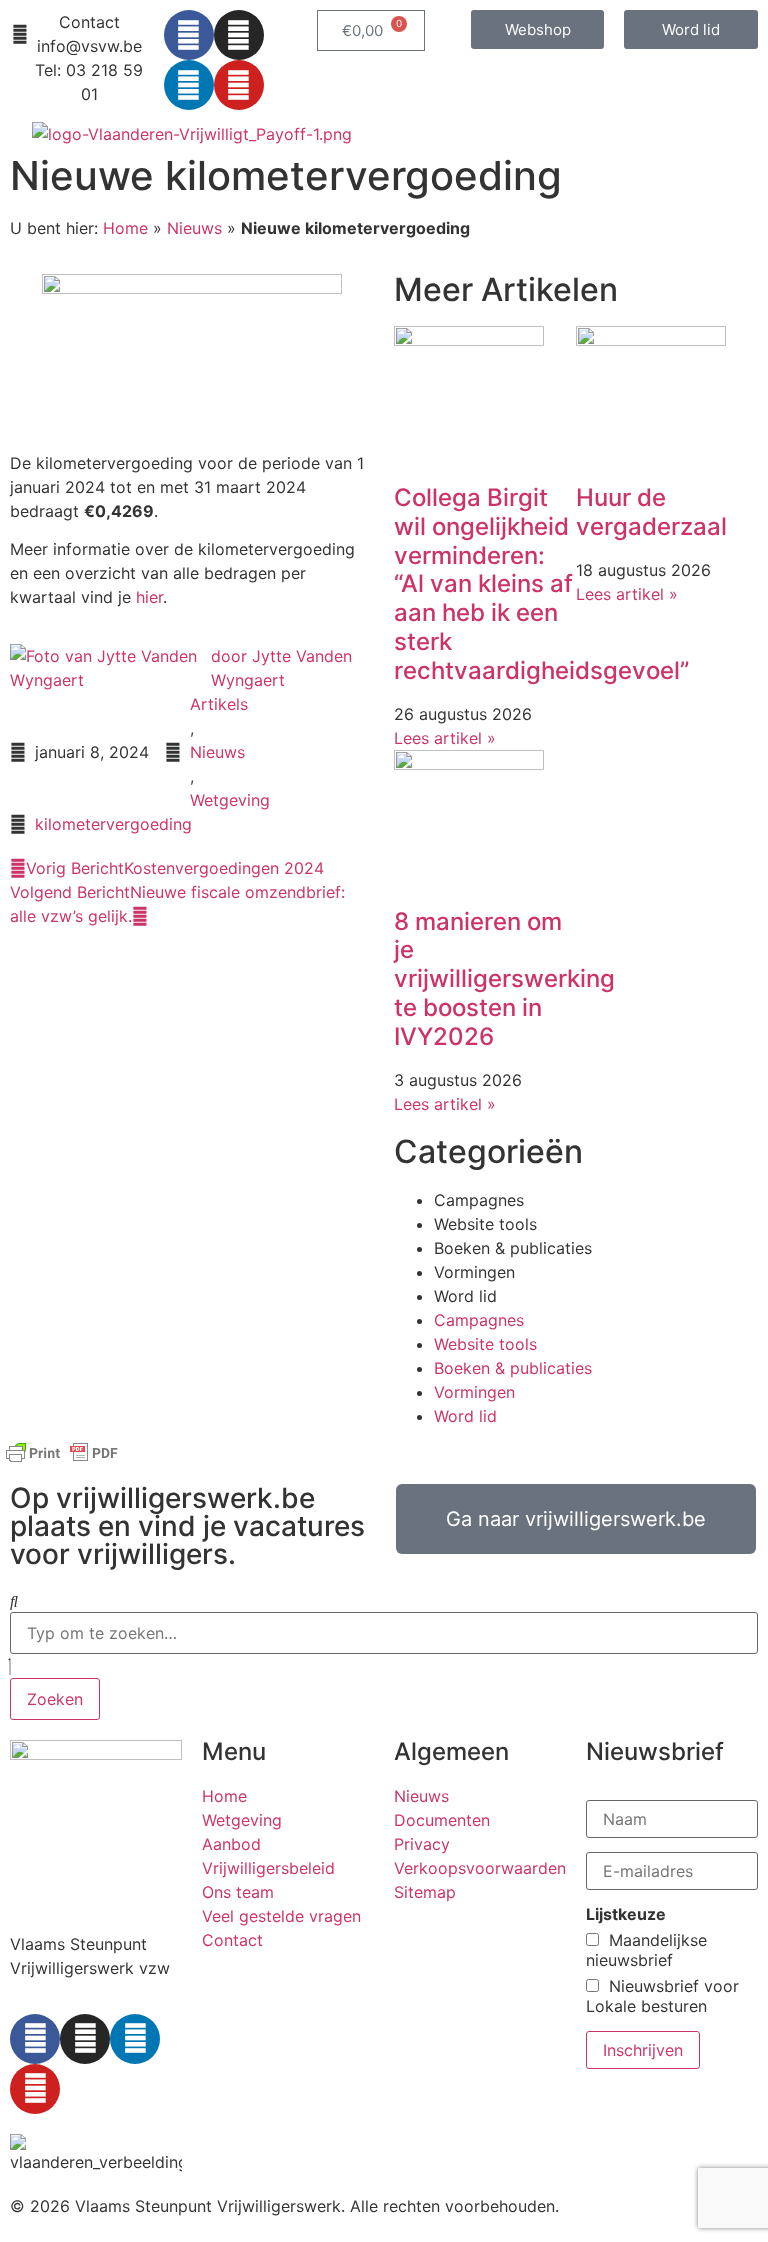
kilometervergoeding (113, 824)
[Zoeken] (14, 1601)
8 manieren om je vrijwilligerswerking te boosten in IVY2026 (504, 979)
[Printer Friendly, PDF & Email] (62, 1462)
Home (125, 228)
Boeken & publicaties (513, 1248)
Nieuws (194, 228)
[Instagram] (239, 35)
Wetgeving (230, 800)
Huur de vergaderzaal (651, 512)
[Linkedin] (189, 85)
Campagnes (479, 1200)
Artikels (219, 704)
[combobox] (384, 1633)
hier (149, 597)
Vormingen (474, 1272)
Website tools (485, 1224)
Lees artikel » (445, 738)
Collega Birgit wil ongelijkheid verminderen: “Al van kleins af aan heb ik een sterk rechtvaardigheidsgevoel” (541, 584)
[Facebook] (189, 35)
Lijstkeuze (626, 1914)
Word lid (465, 1296)
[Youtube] (239, 85)
